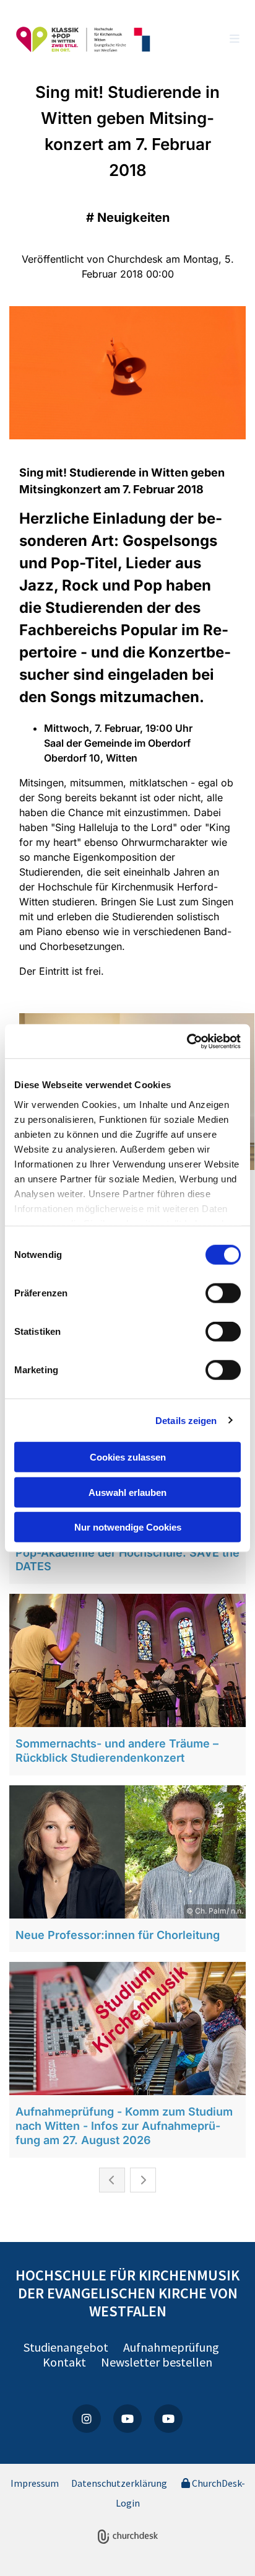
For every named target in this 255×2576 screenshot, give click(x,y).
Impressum (35, 2483)
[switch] (223, 1293)
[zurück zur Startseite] (84, 40)
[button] (214, 40)
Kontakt (64, 2362)
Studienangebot (67, 2347)
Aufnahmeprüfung (174, 2347)
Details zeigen (186, 1420)
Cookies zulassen (128, 1457)
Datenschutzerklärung (119, 2483)
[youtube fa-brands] (127, 2419)
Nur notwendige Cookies (128, 1527)
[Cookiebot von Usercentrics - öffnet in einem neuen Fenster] (187, 1041)
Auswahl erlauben (127, 1492)
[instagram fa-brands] (87, 2419)
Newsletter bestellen (157, 2362)
